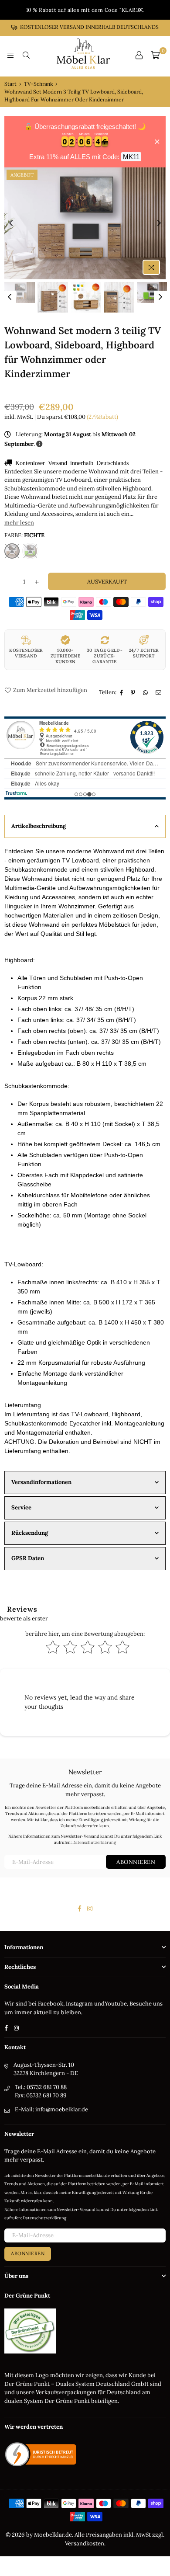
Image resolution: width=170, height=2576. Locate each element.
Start (10, 84)
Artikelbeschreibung (39, 826)
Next (159, 223)
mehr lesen (19, 523)
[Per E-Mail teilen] (160, 693)
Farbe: (24, 535)
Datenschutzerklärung (94, 1842)
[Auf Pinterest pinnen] (134, 693)
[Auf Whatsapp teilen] (146, 693)
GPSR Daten (28, 1558)
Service (21, 1507)
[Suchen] (26, 55)
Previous (11, 223)
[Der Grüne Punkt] (30, 2352)
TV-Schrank (38, 84)
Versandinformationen (41, 1482)
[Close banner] (157, 142)
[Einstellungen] (139, 55)
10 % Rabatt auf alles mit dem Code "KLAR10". (85, 10)
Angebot (22, 175)
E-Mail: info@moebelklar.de (51, 2109)
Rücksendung (30, 1533)
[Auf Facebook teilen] (122, 693)
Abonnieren (136, 1862)
